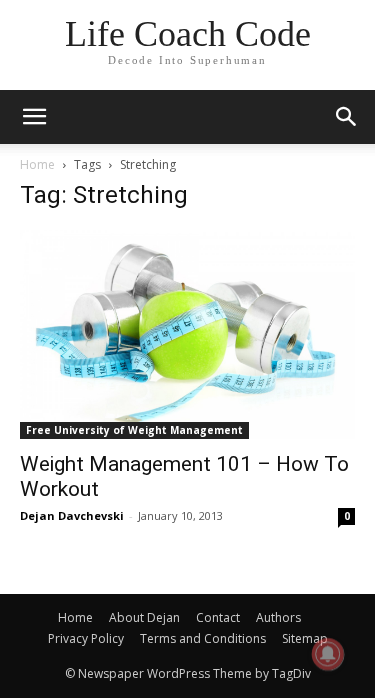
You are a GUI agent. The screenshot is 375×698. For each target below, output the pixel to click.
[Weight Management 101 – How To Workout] (187, 334)
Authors (278, 617)
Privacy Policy (86, 638)
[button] (347, 117)
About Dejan (144, 617)
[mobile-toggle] (34, 117)
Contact (218, 617)
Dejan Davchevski (72, 515)
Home (37, 164)
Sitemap (305, 638)
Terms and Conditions (203, 638)
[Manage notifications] (328, 654)
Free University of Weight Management (134, 430)
